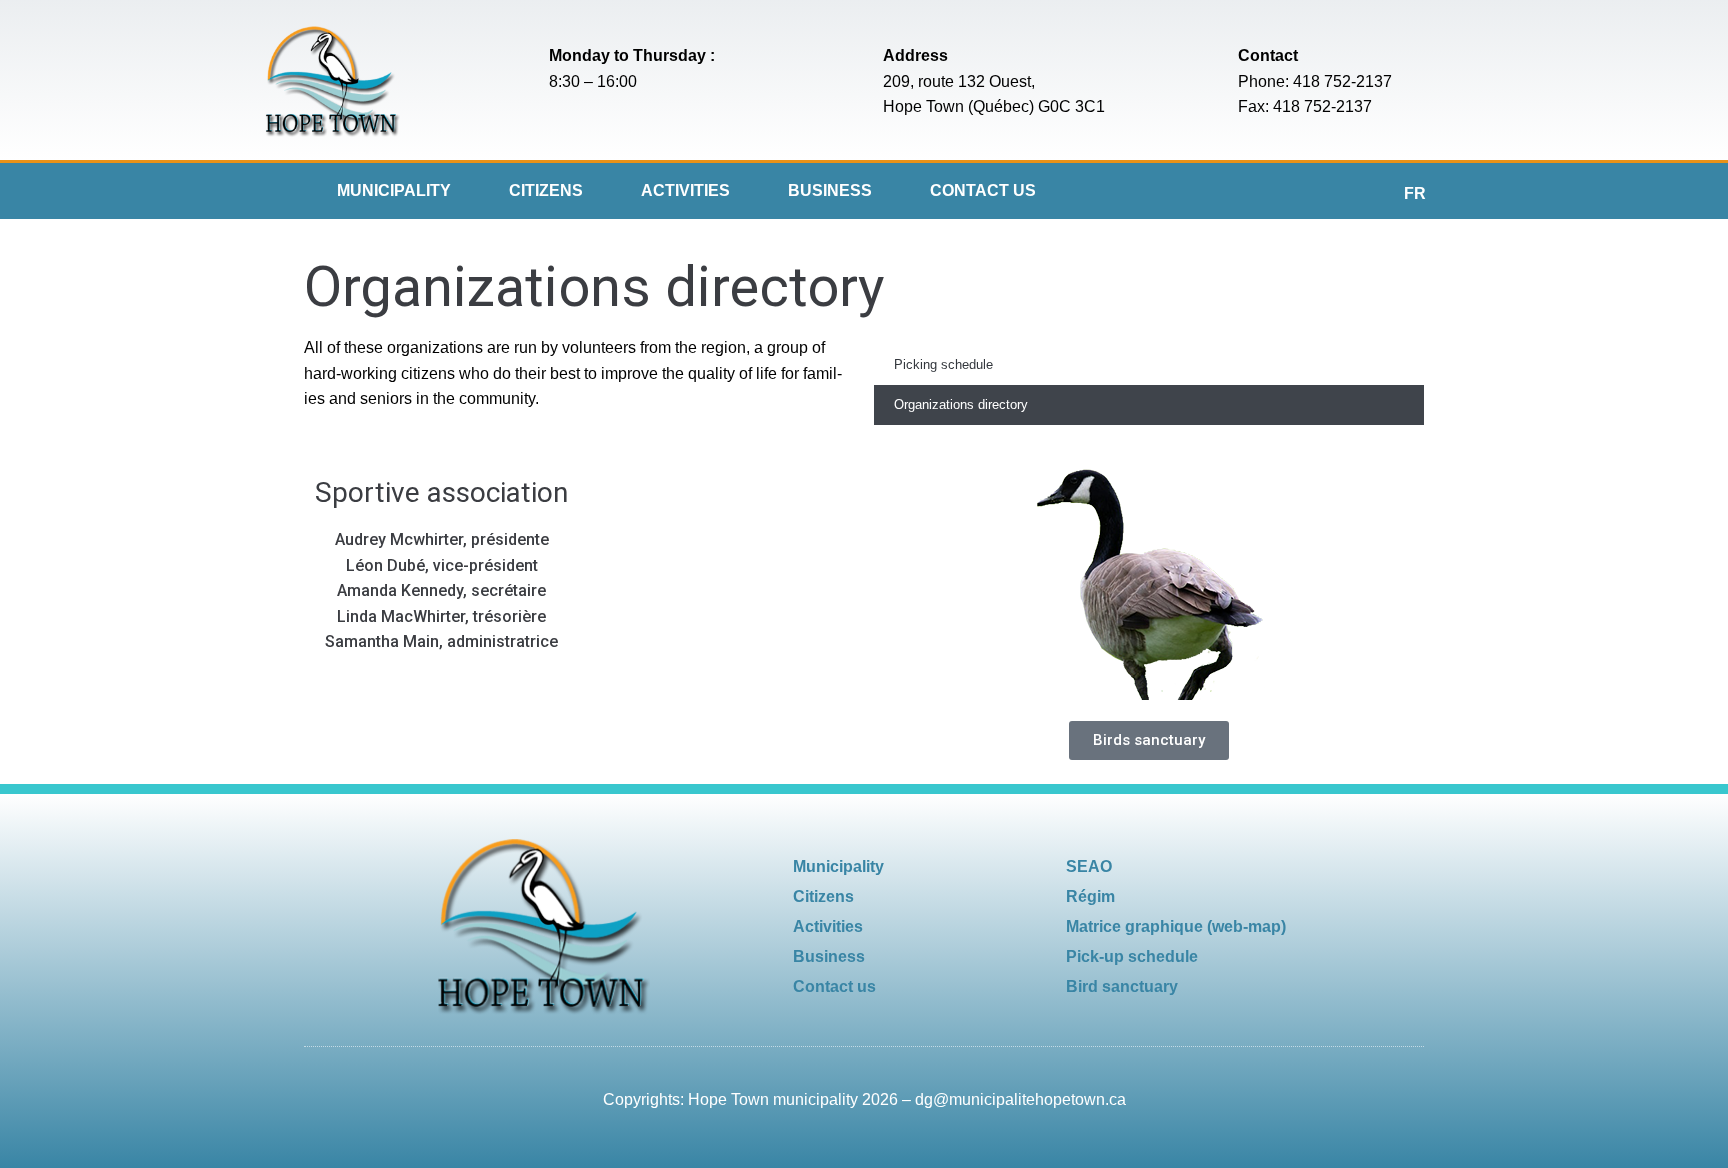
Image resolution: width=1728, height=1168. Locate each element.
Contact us (983, 190)
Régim (1090, 896)
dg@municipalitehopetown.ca (1020, 1099)
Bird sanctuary (1122, 986)
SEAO (1089, 866)
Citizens (546, 190)
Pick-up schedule (1132, 956)
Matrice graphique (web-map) (1176, 926)
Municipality (394, 190)
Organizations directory (961, 404)
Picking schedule (943, 364)
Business (830, 190)
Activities (685, 190)
